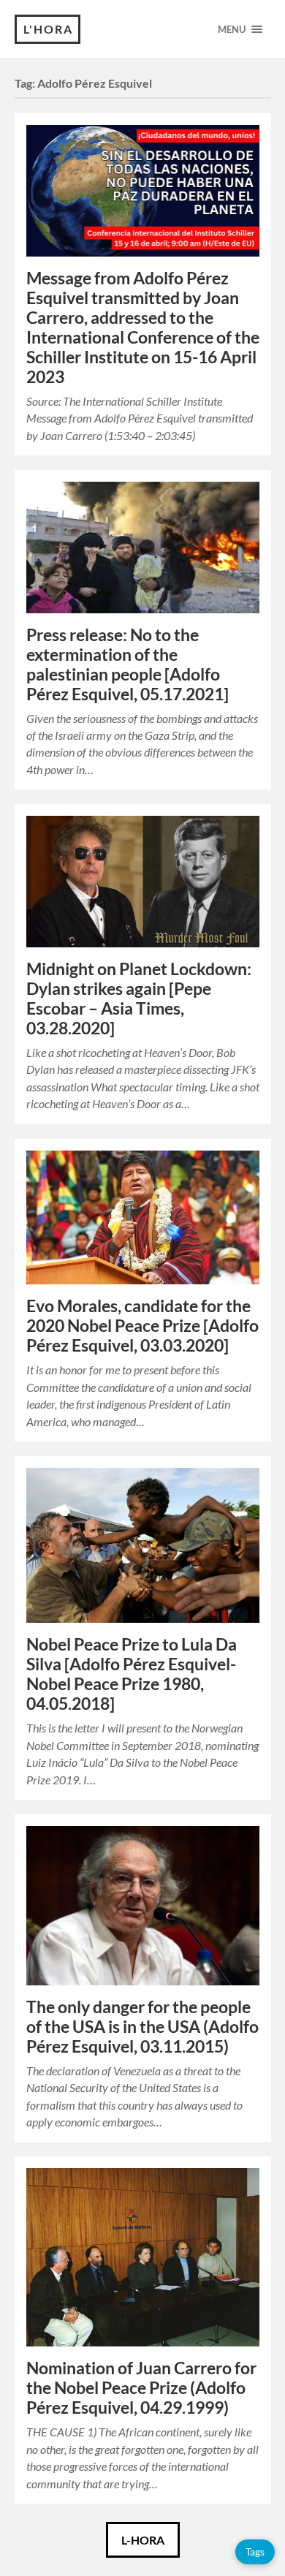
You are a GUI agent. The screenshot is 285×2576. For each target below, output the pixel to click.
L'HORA (48, 29)
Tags (255, 2552)
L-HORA (143, 2540)
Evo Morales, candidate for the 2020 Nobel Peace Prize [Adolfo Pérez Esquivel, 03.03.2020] (142, 1326)
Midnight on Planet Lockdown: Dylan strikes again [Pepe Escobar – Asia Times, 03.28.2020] (139, 999)
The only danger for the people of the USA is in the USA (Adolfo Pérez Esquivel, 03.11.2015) (142, 2027)
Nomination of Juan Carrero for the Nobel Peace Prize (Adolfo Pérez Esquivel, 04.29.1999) (141, 2388)
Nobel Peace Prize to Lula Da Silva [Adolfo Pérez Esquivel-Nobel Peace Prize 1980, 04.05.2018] (132, 1674)
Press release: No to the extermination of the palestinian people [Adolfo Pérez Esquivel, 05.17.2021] (128, 664)
